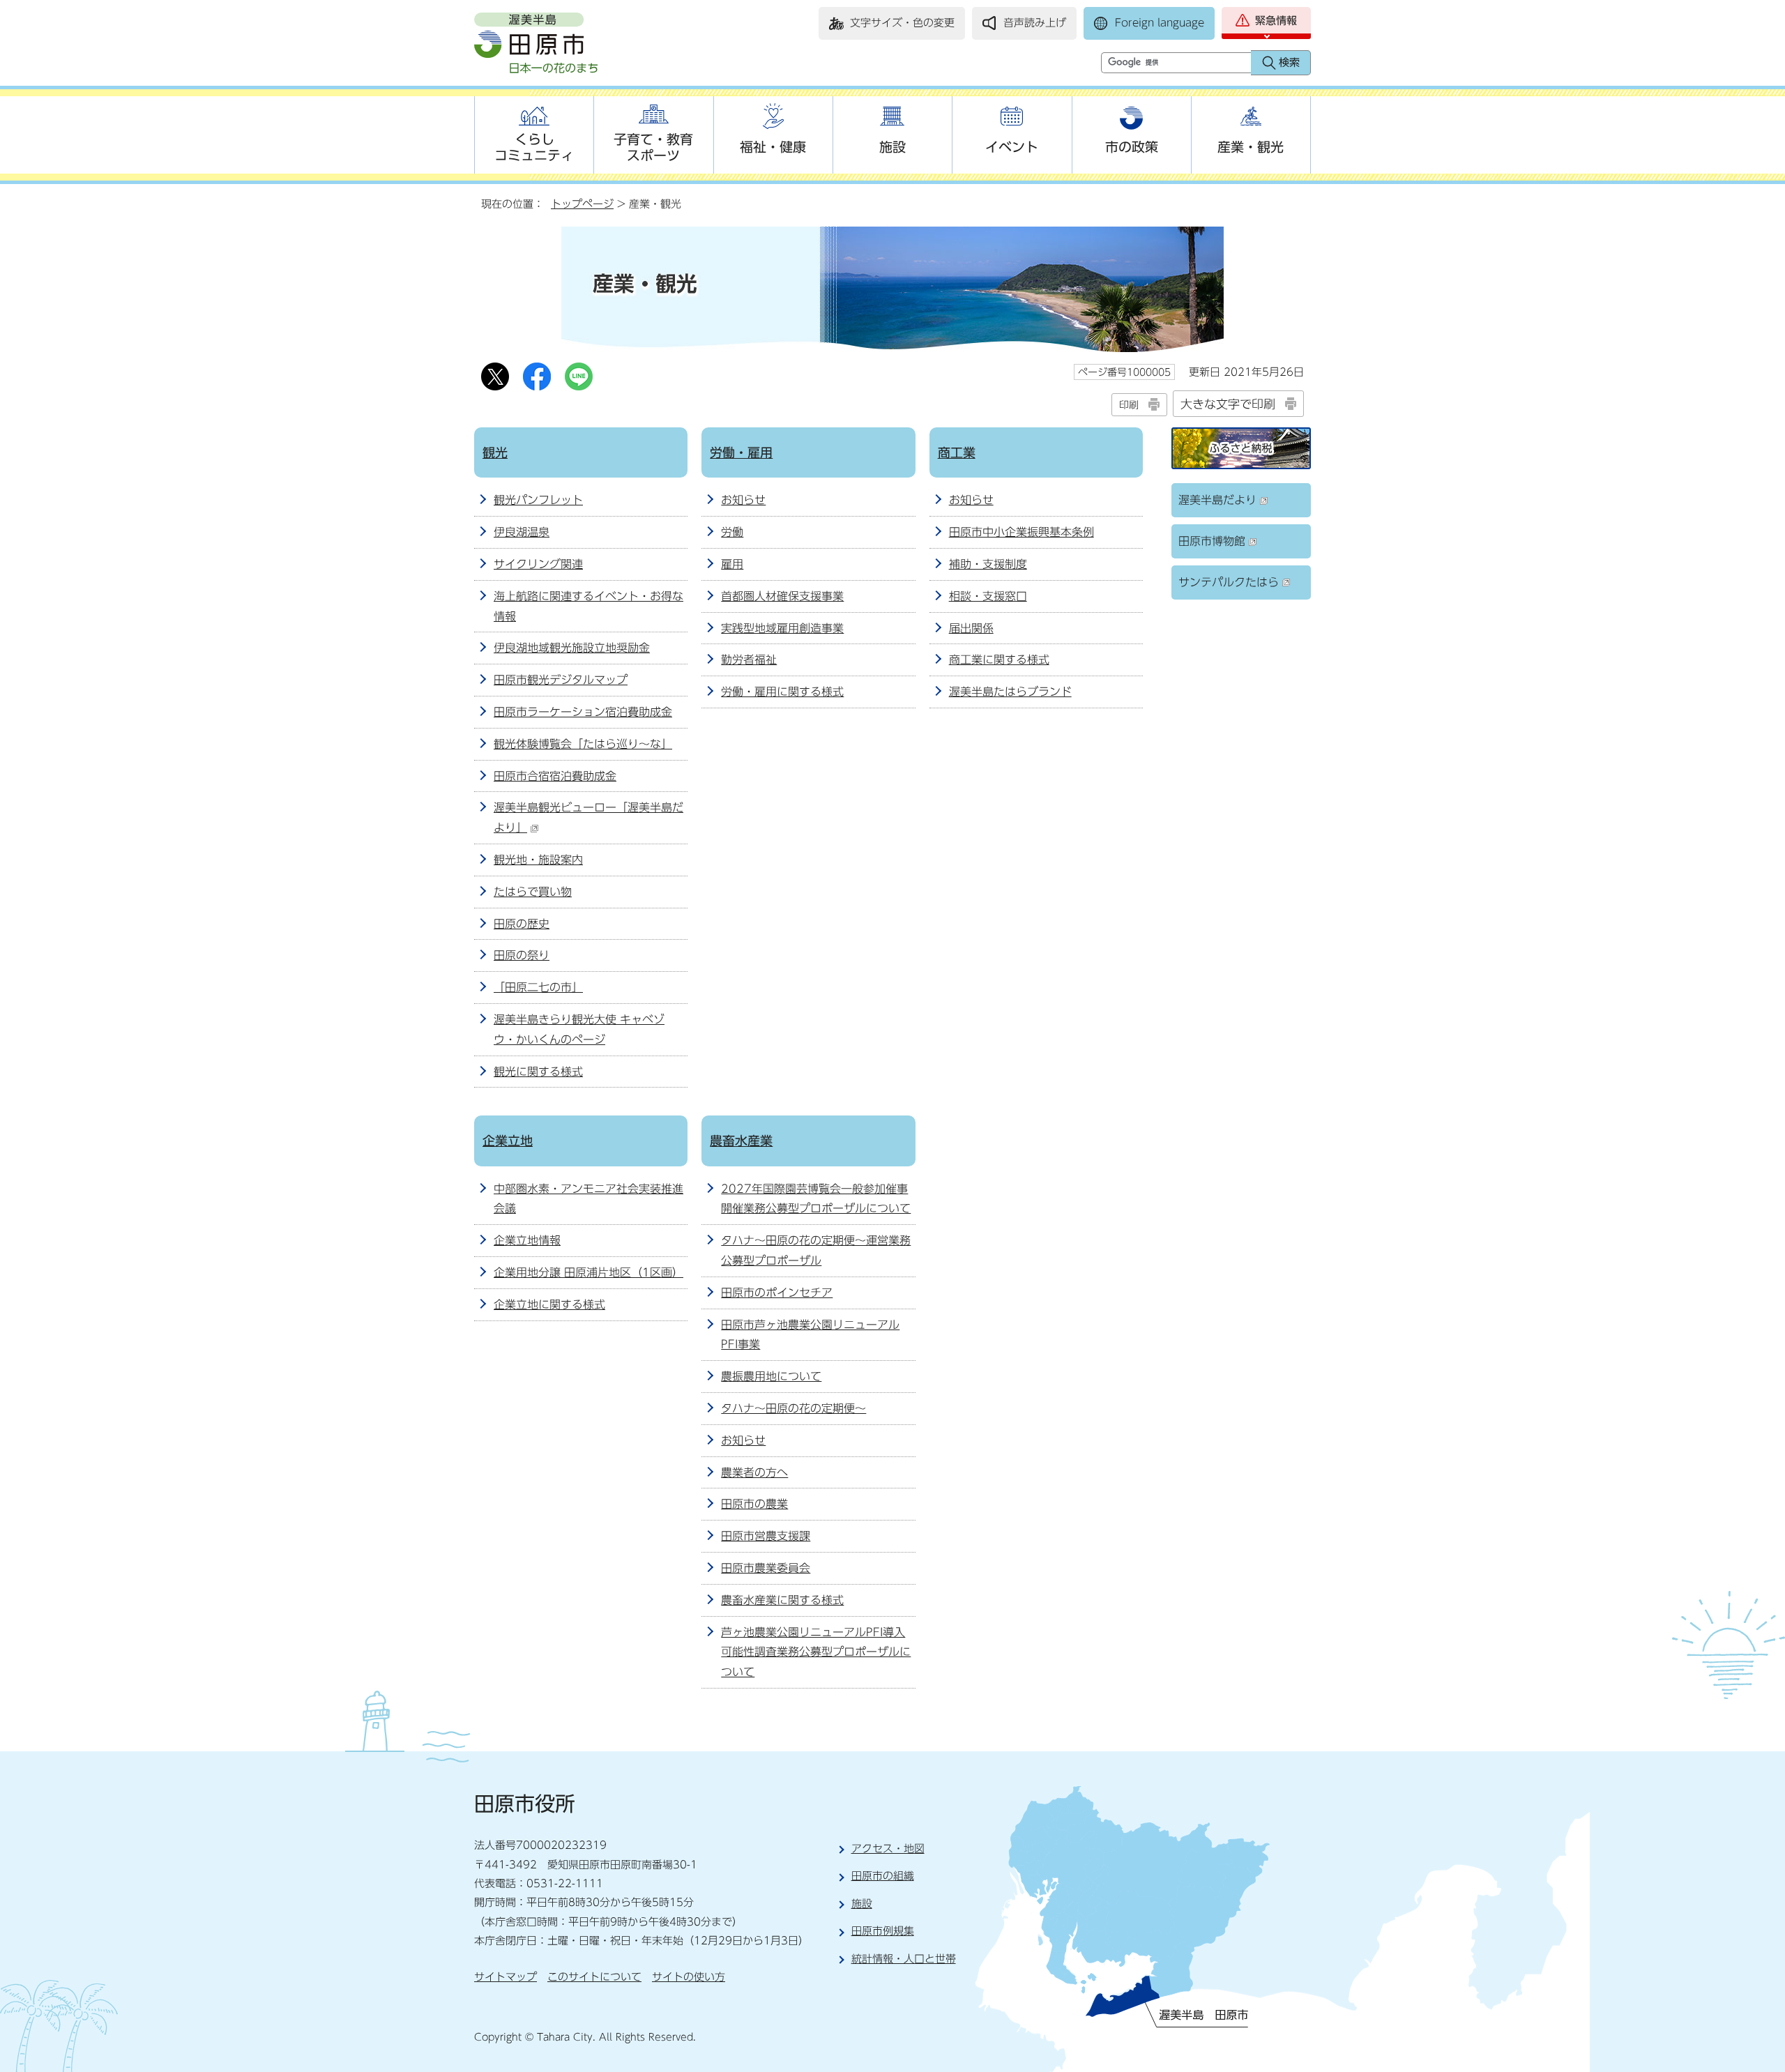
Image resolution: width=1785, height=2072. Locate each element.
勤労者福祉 (749, 660)
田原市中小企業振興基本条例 (1021, 532)
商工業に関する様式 (999, 660)
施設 (892, 147)
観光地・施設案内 (538, 860)
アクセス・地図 (888, 1849)
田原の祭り (522, 955)
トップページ (582, 204)
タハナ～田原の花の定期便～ (793, 1408)
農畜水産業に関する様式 (782, 1600)
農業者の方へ (754, 1472)
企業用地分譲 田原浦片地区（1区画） (588, 1272)
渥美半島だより (1217, 500)
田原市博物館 (1212, 541)
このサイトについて (594, 1977)
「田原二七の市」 (538, 987)
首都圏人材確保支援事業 (782, 596)
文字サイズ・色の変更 (902, 23)
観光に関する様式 (538, 1072)
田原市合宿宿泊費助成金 (555, 776)
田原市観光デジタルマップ (561, 680)
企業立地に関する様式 (549, 1304)
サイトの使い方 (689, 1977)
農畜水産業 (741, 1141)
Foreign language (1160, 23)
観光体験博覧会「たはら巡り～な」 (583, 744)
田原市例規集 (883, 1931)
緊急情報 (1276, 21)
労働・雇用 (741, 452)
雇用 (732, 564)
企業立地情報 (527, 1240)
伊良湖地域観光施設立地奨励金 (572, 648)
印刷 (1129, 405)
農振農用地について (771, 1376)
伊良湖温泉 (522, 532)
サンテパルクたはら (1229, 582)
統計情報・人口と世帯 (904, 1959)
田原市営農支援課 (766, 1536)
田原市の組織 (883, 1876)
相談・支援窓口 (988, 596)
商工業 (957, 452)
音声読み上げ (1035, 23)
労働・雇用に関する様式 (782, 692)
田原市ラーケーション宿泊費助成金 (583, 712)
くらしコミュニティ (534, 147)
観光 (495, 452)
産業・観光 (1251, 147)
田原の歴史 (522, 924)
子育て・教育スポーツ (653, 147)
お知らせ (743, 500)
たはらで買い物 (533, 892)
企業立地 (508, 1141)
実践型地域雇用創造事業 (782, 628)
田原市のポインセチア (777, 1293)
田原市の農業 (754, 1504)
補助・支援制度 (988, 564)
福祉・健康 (773, 147)
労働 (732, 532)
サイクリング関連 (538, 564)
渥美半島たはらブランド (1010, 692)
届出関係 (971, 628)
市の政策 (1132, 147)
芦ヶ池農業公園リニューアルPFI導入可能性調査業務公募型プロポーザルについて (816, 1652)
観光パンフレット (538, 500)
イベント (1012, 147)
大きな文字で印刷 (1228, 404)
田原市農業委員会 (766, 1568)
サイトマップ (506, 1977)
